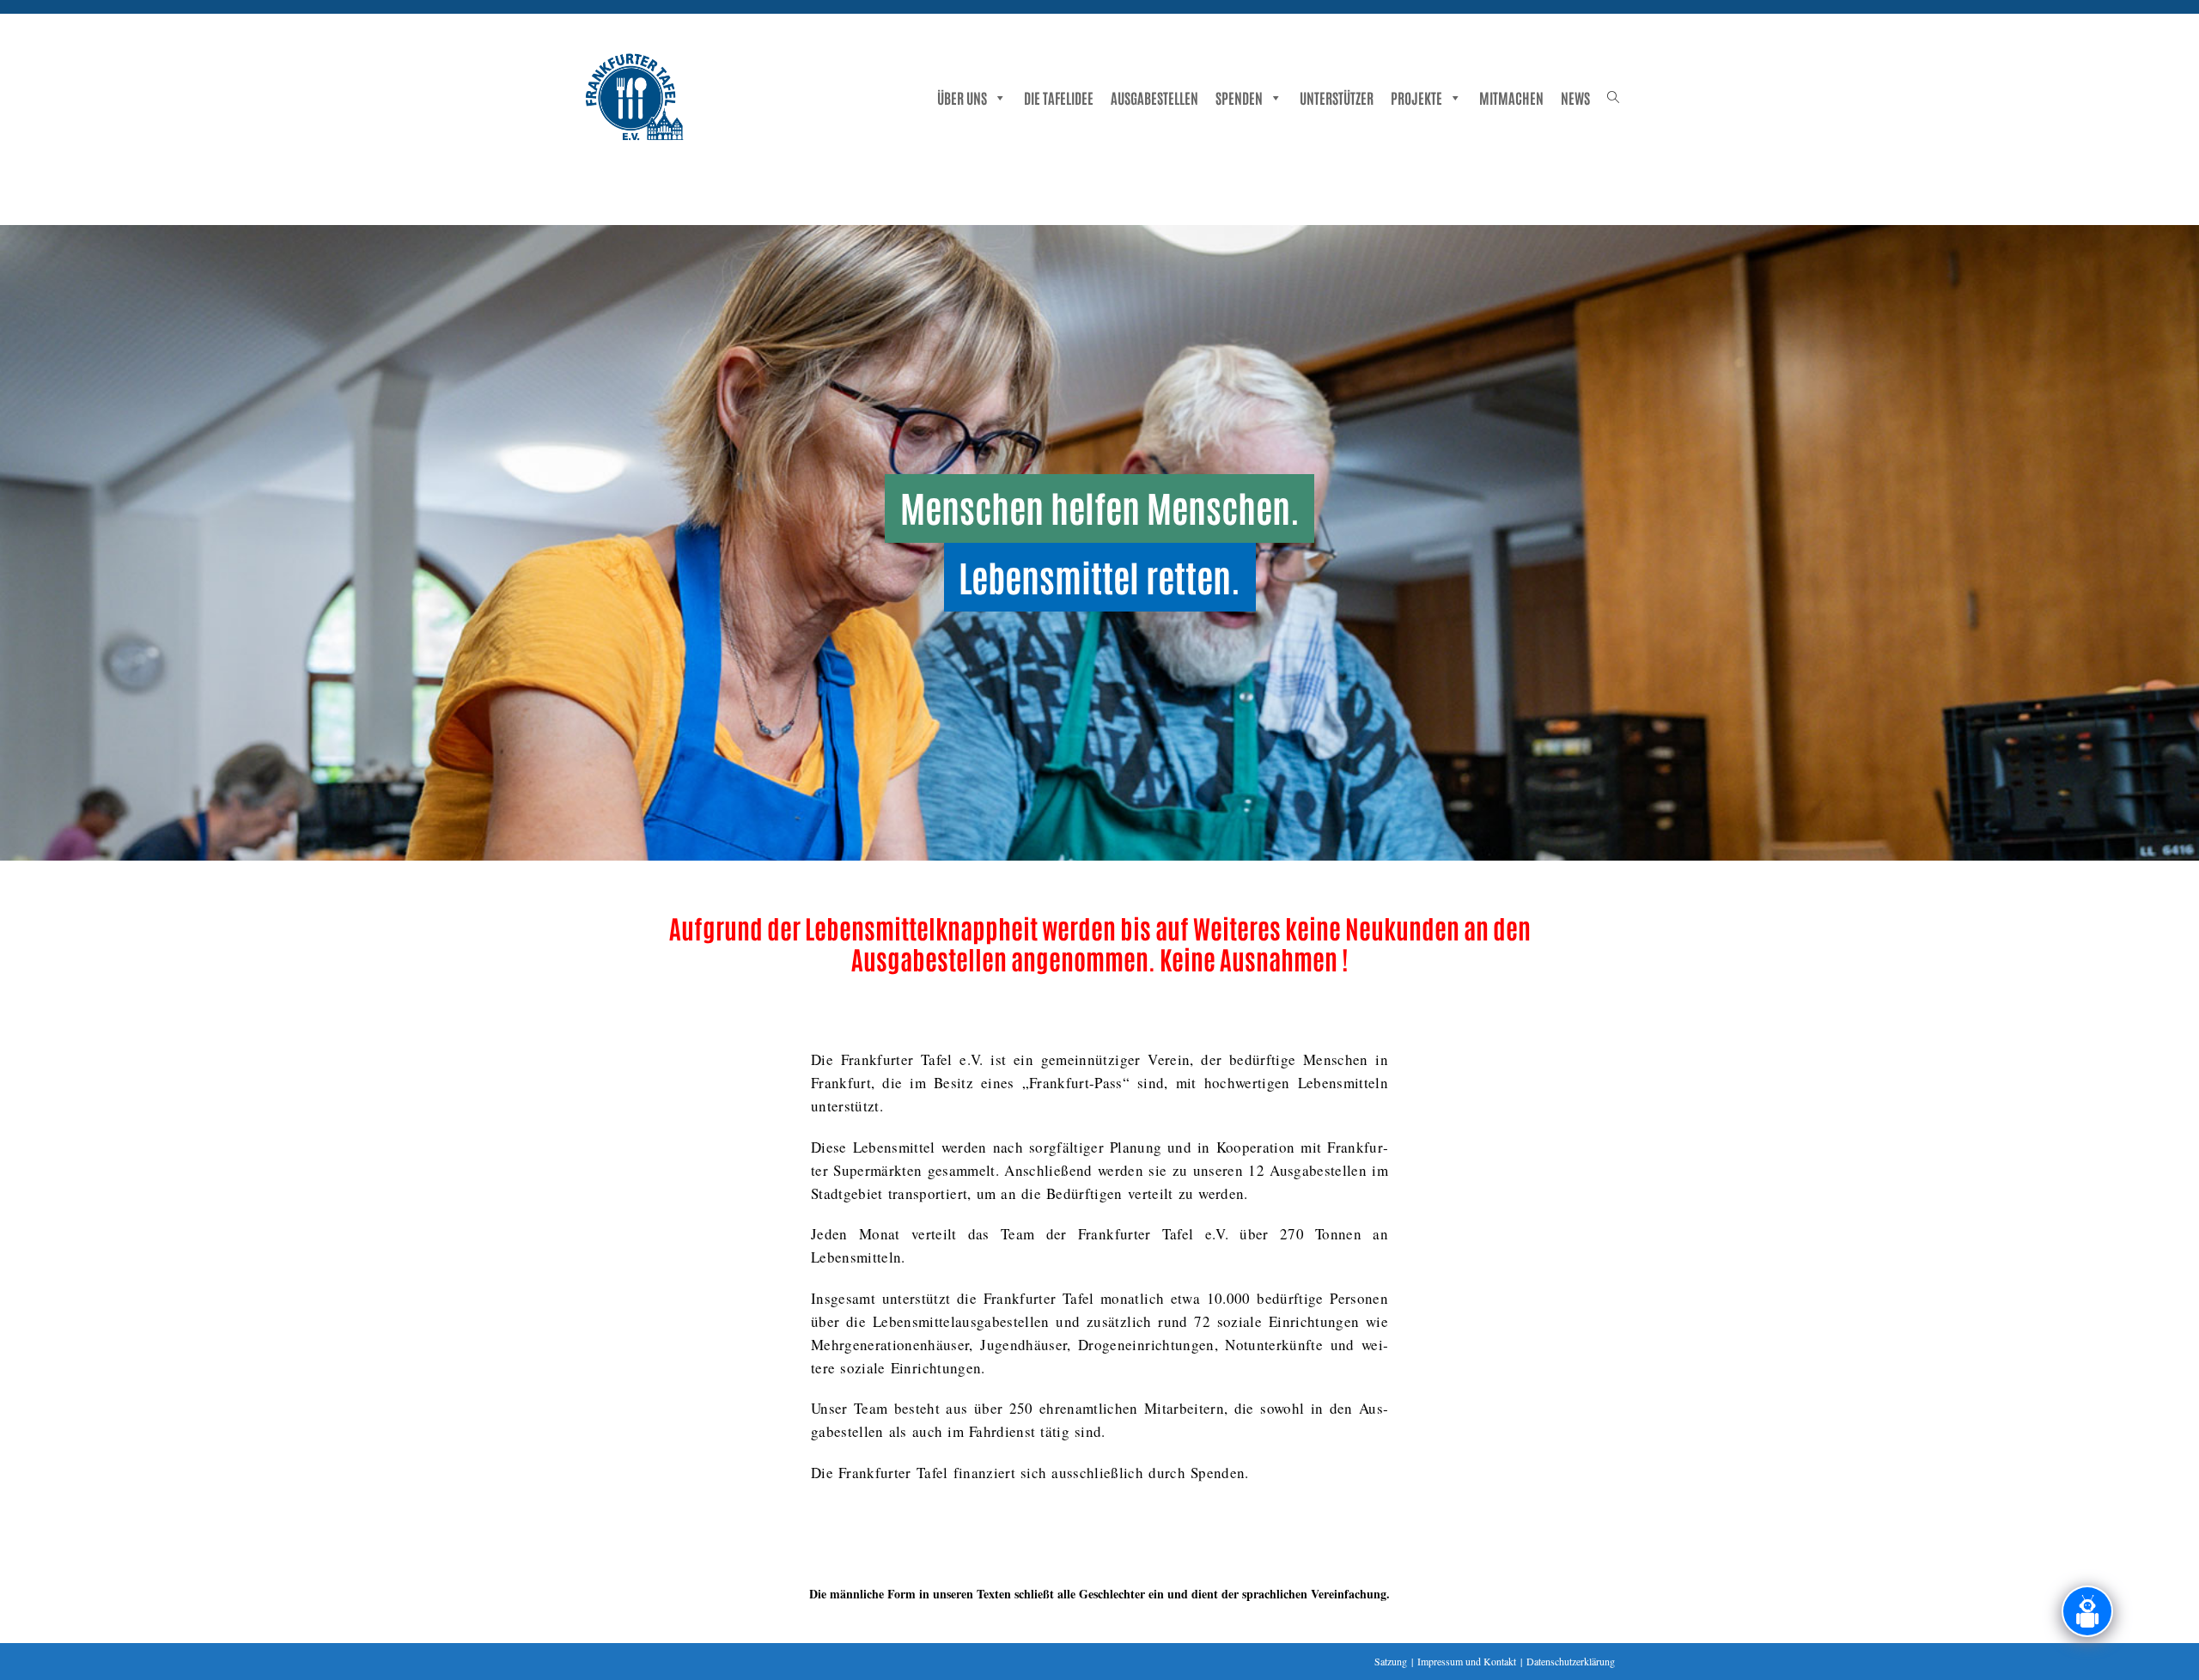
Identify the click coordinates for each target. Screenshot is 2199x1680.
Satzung (1391, 1661)
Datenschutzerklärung (1571, 1661)
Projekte (1416, 97)
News (1575, 97)
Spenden (1239, 97)
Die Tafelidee (1059, 97)
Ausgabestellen (1154, 97)
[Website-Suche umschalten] (1613, 96)
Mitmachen (1511, 97)
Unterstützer (1337, 97)
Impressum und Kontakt (1467, 1661)
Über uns (962, 97)
